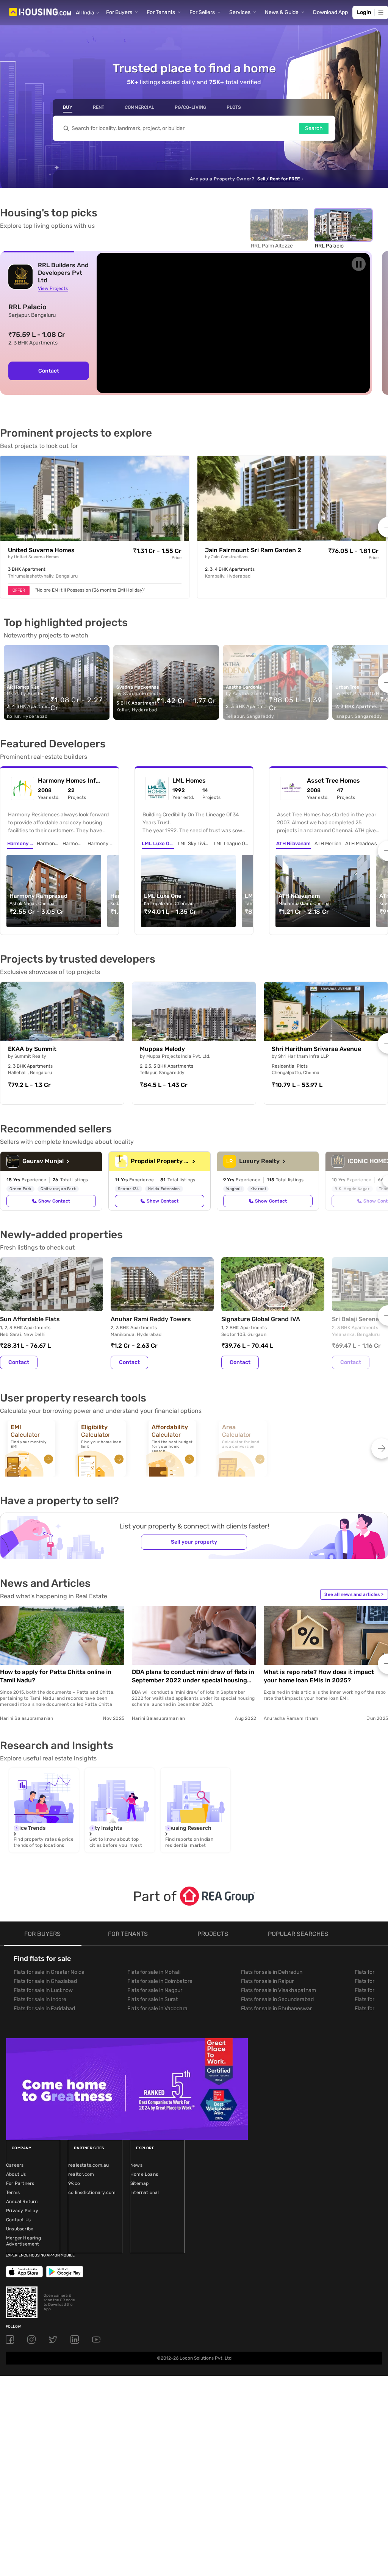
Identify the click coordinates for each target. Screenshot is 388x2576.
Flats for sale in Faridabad (44, 2008)
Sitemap (139, 2183)
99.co (74, 2183)
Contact (49, 371)
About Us (16, 2174)
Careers (15, 2165)
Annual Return (22, 2202)
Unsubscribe (20, 2229)
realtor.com (81, 2174)
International (145, 2192)
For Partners (20, 2183)
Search (314, 128)
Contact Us (18, 2220)
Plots (234, 107)
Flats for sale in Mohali (154, 1972)
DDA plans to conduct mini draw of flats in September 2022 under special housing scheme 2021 (193, 1676)
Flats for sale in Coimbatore (160, 1981)
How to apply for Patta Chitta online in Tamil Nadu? (56, 1676)
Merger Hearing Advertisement (23, 2241)
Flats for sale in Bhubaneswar (276, 2008)
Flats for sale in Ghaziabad (45, 1981)
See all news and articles (354, 1594)
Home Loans (144, 2174)
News (136, 2165)
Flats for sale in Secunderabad (277, 1999)
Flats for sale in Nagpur (155, 1990)
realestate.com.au (88, 2165)
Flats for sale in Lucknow (43, 1990)
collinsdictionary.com (92, 2192)
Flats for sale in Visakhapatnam (278, 1990)
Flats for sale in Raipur (267, 1981)
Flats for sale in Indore (40, 1999)
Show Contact (54, 1201)
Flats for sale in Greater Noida (49, 1972)
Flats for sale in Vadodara (157, 2008)
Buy (68, 107)
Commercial (139, 107)
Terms (13, 2192)
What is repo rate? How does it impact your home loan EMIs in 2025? (319, 1676)
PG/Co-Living (190, 107)
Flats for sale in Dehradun (272, 1972)
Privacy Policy (22, 2211)
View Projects (53, 288)
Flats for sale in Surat (153, 1999)
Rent (99, 107)
